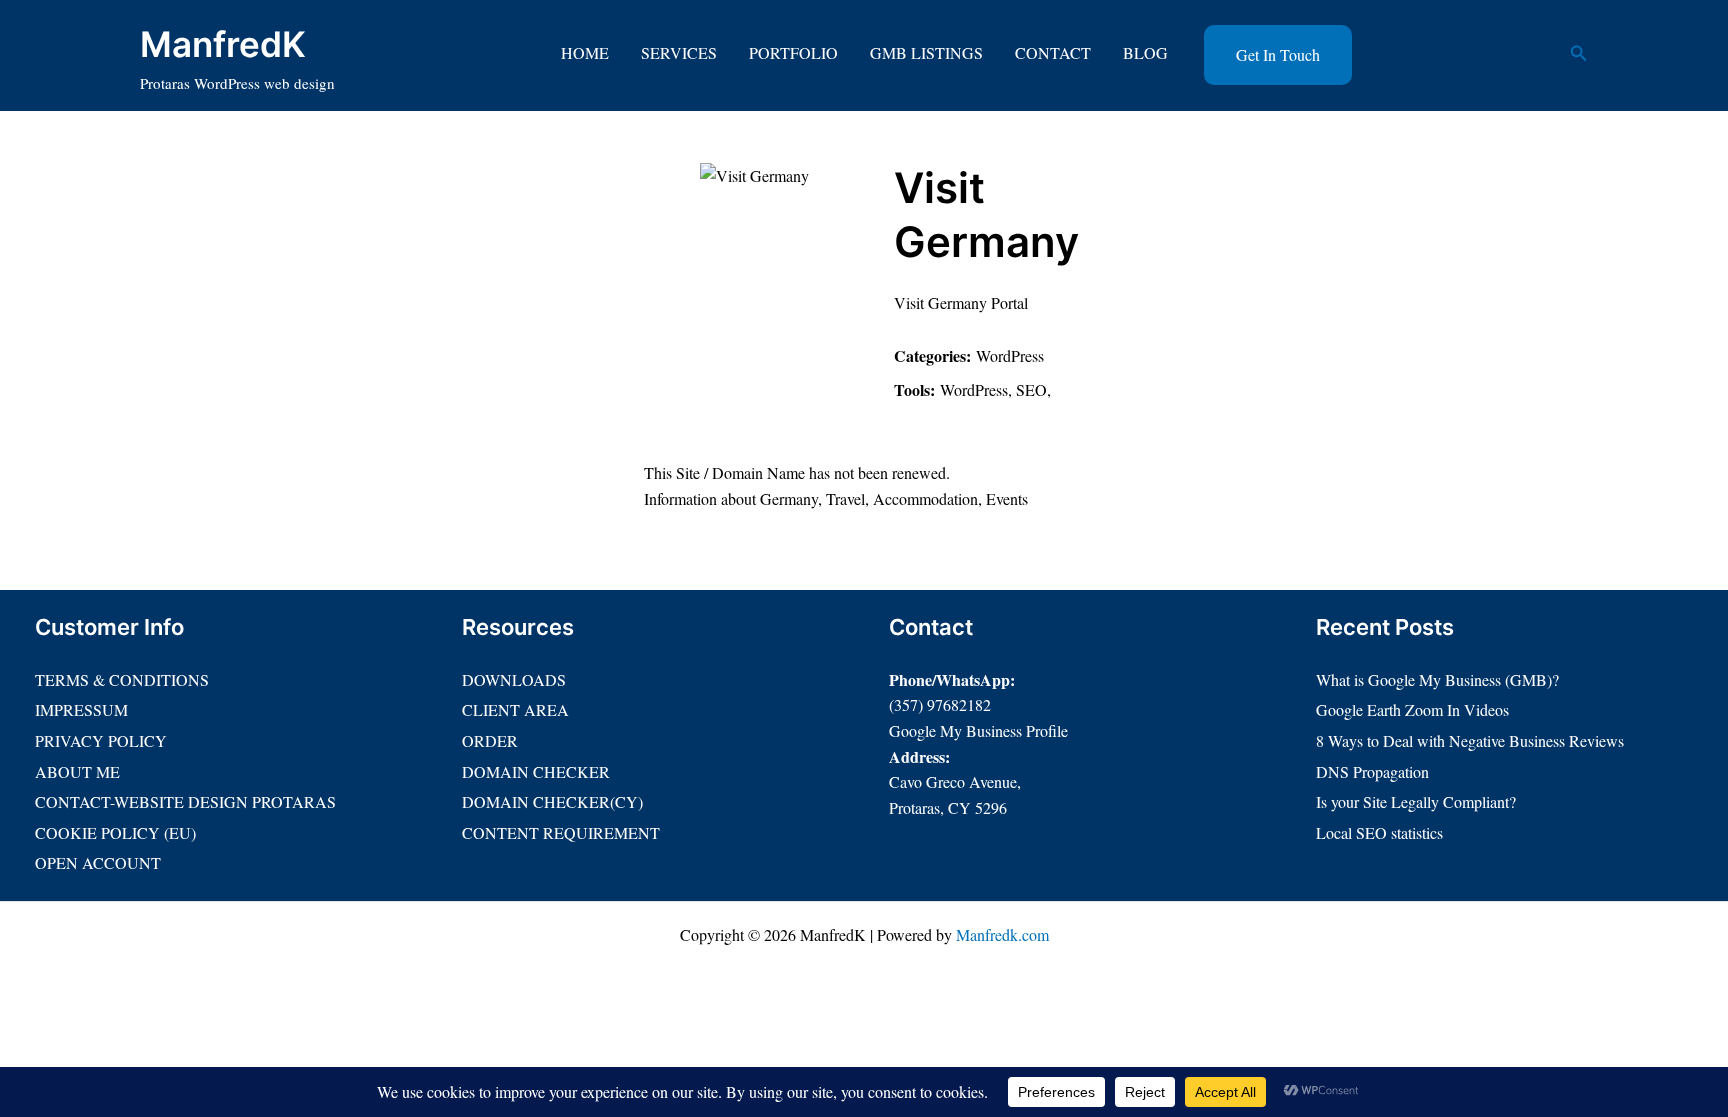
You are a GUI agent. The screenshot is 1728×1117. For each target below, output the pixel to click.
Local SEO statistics (1379, 832)
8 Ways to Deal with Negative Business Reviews (1470, 740)
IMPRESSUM (81, 709)
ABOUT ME (77, 771)
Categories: (932, 355)
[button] (1278, 55)
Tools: (914, 389)
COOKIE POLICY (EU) (115, 832)
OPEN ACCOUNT (98, 862)
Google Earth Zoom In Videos (1412, 709)
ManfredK (223, 44)
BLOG (1145, 52)
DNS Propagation (1372, 771)
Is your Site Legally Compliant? (1416, 801)
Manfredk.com (1002, 934)
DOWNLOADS (514, 679)
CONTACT (1053, 52)
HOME (585, 52)
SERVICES (679, 52)
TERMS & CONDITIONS (122, 679)
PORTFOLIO (793, 52)
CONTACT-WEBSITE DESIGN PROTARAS (185, 801)
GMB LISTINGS (926, 52)
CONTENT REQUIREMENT (561, 832)
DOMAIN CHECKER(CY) (552, 801)
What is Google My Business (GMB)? (1437, 679)
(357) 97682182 (940, 704)
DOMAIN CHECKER (536, 771)
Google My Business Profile (978, 730)
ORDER (490, 740)
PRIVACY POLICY (101, 740)
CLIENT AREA (515, 709)
